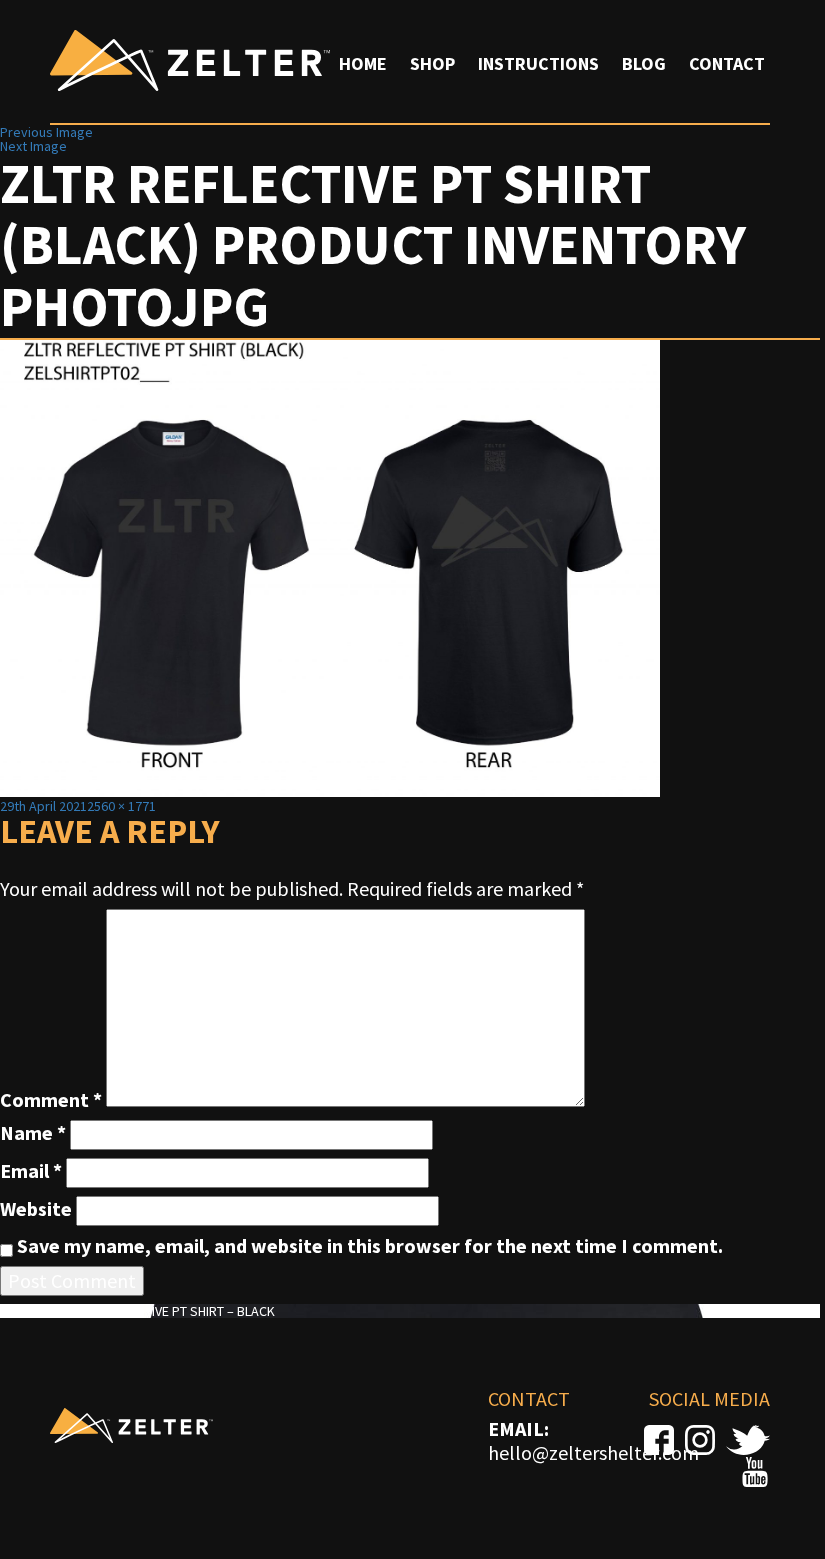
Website (36, 1209)
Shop (432, 63)
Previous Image (46, 132)
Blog (644, 63)
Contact (727, 63)
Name (33, 1133)
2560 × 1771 (121, 806)
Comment (51, 1100)
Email (31, 1171)
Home (363, 63)
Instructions (538, 63)
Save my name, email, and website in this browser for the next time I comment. (370, 1246)
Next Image (33, 146)
